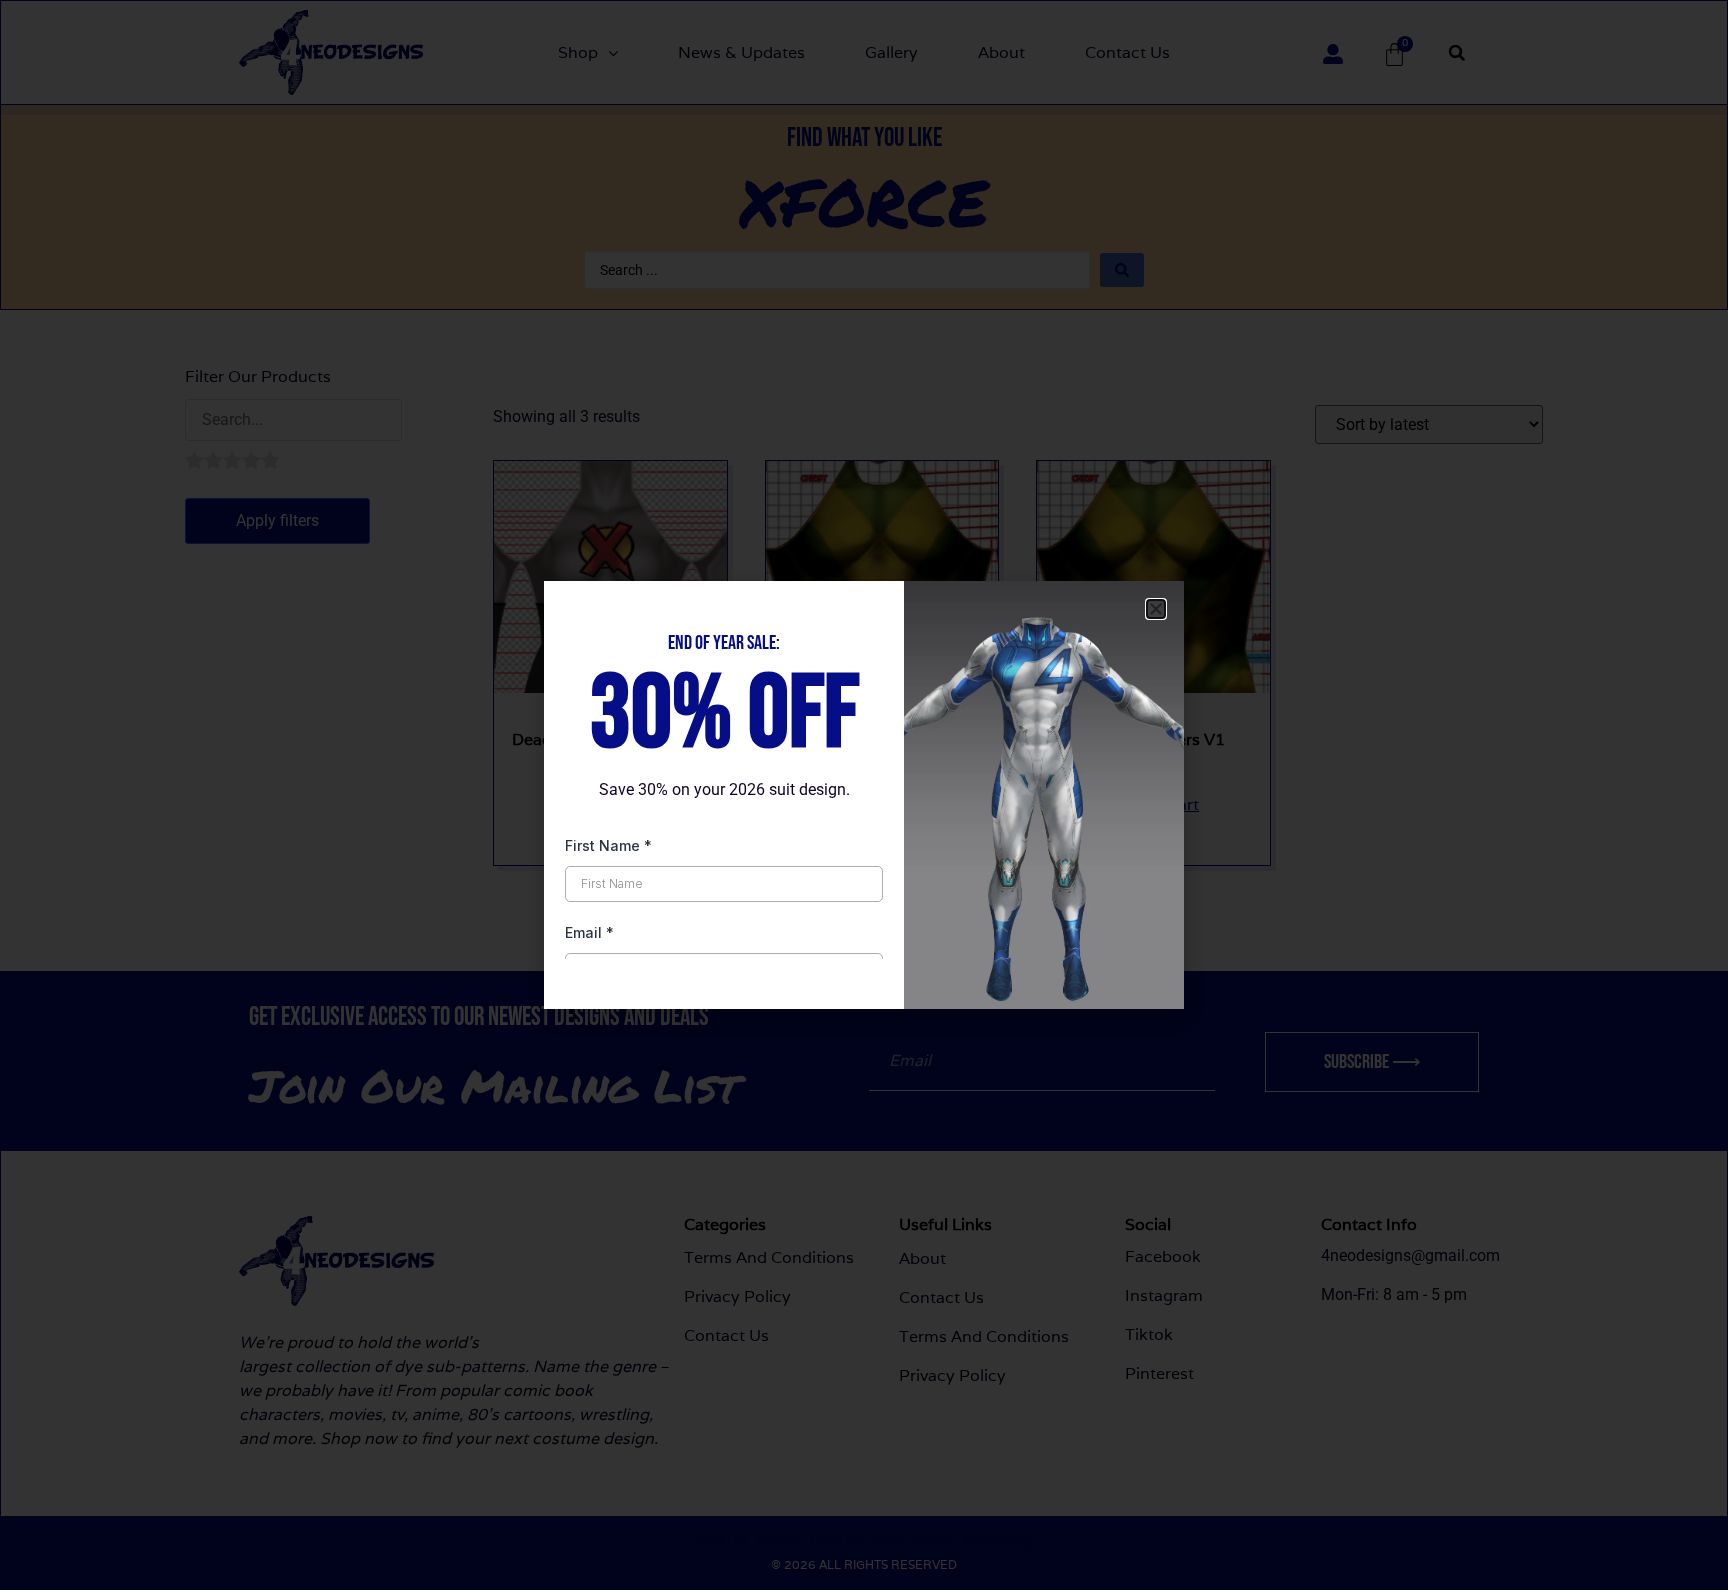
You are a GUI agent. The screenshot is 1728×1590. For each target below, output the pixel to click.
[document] (864, 795)
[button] (1156, 609)
